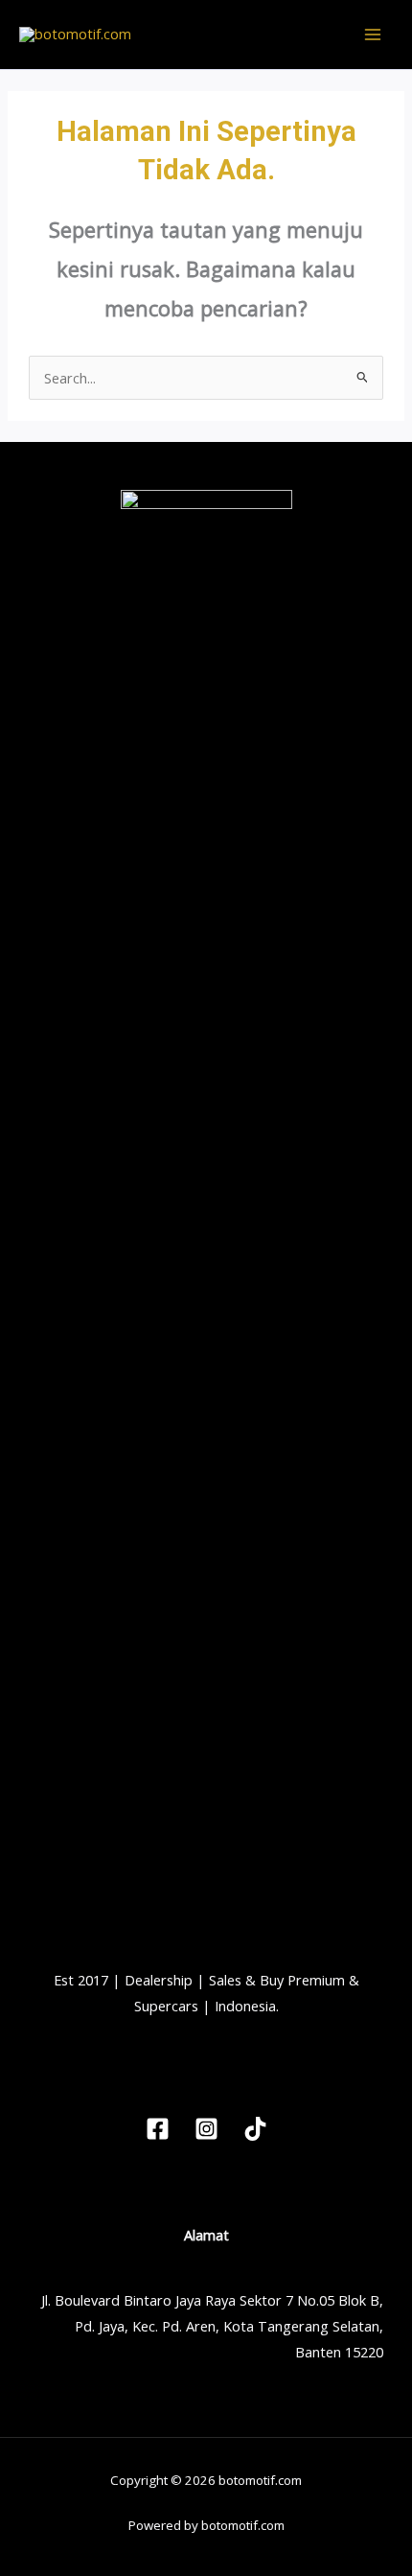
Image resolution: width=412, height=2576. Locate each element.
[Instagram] (206, 2129)
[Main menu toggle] (373, 35)
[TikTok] (255, 2129)
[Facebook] (158, 2129)
